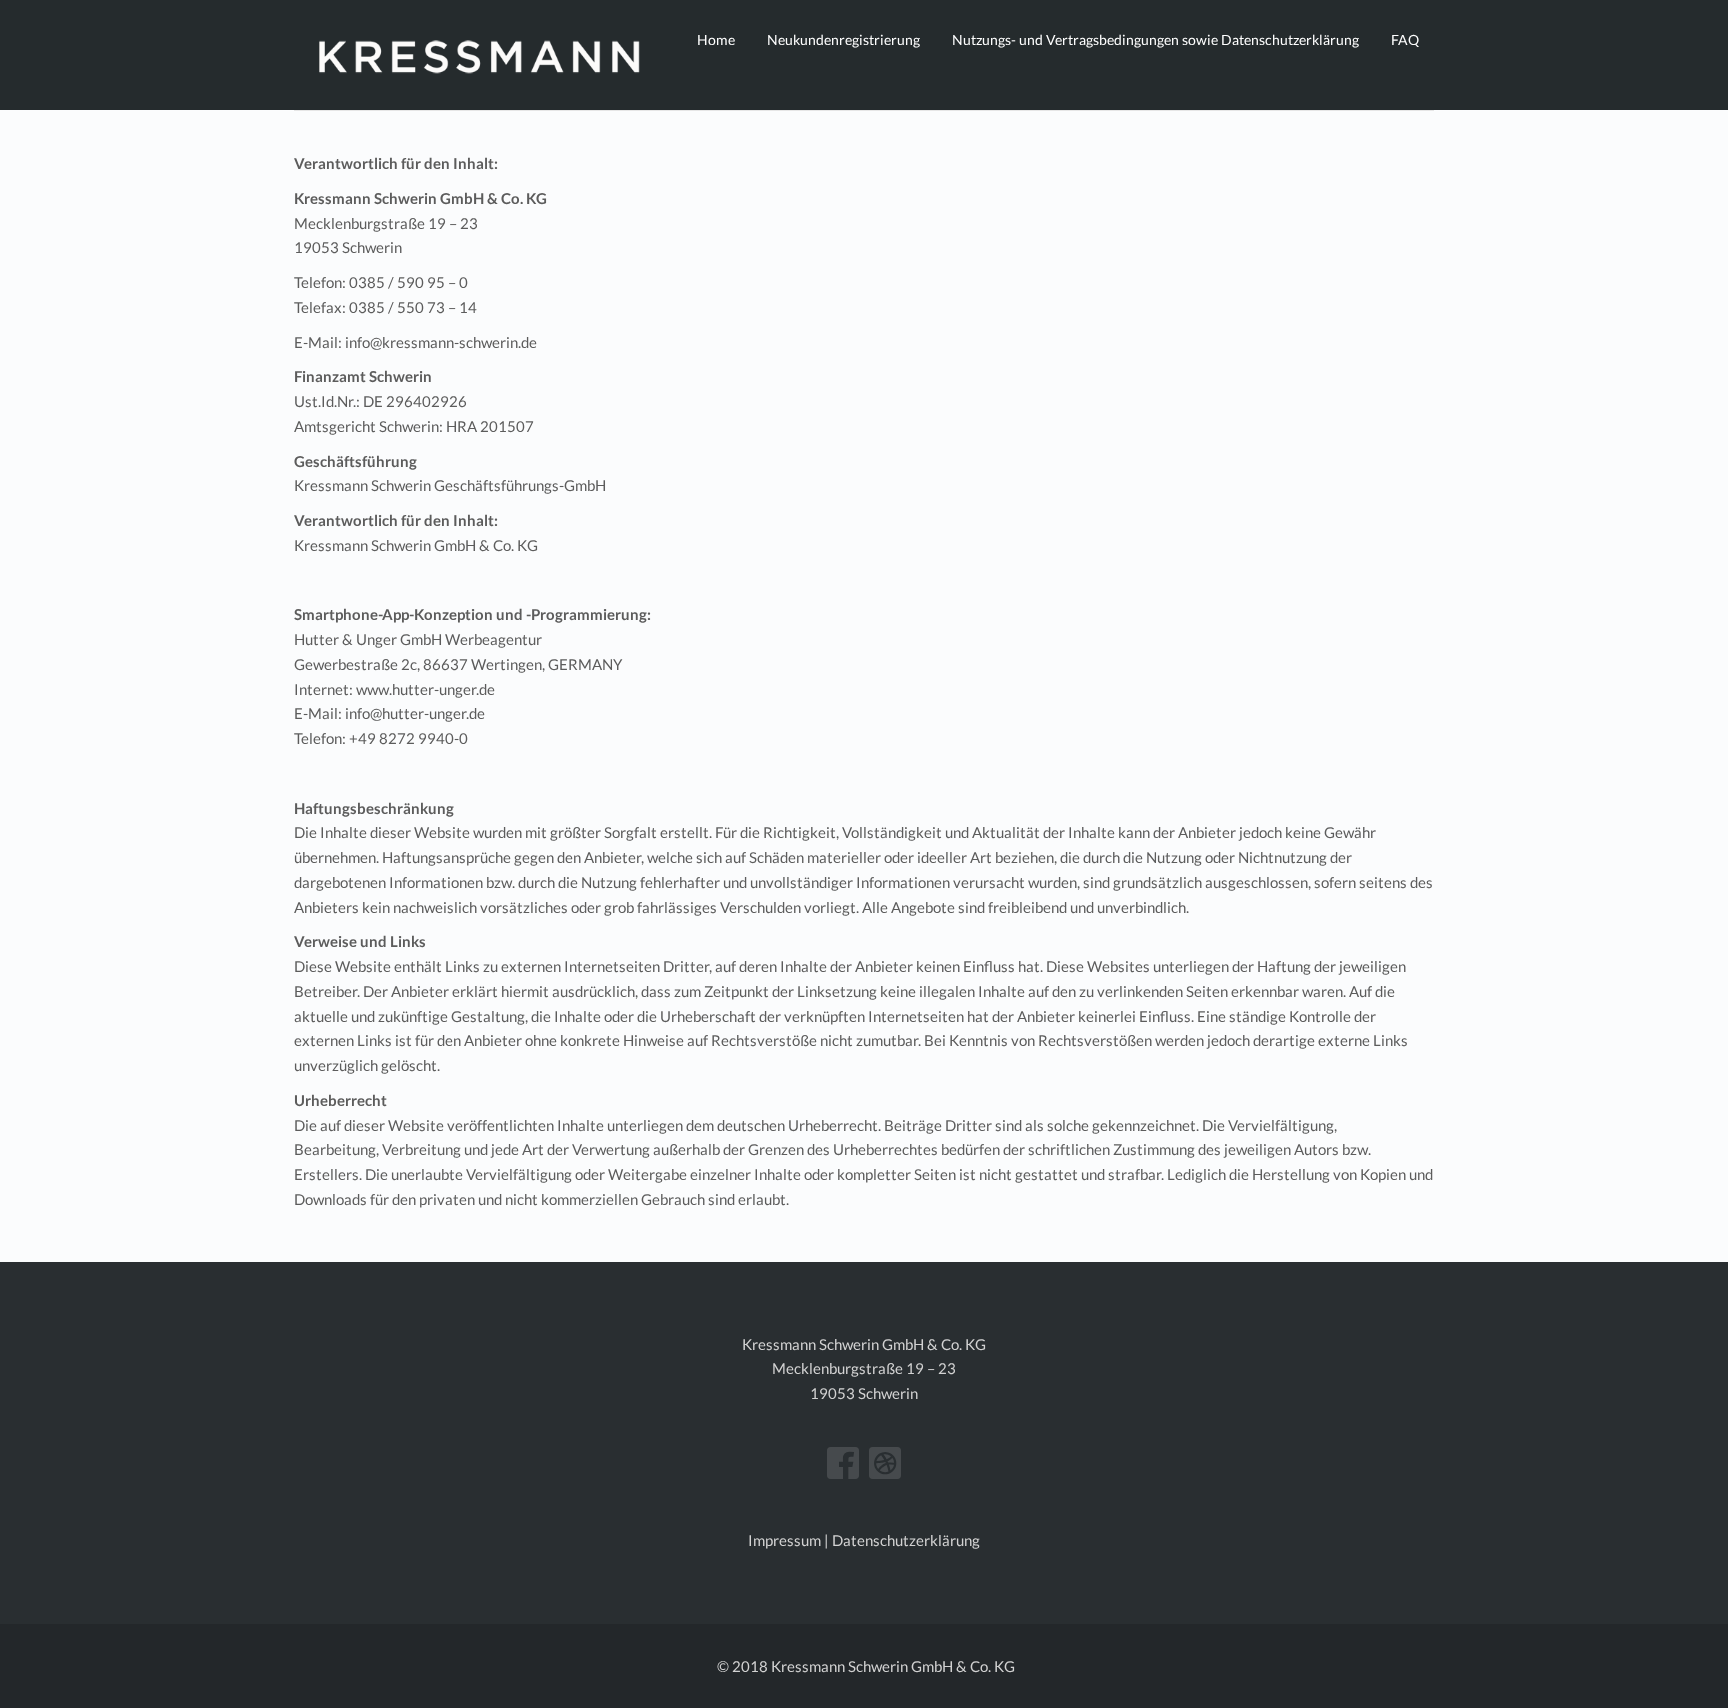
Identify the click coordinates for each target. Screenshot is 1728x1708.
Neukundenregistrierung (843, 39)
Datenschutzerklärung (906, 1540)
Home (716, 39)
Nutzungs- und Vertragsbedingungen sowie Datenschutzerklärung (1155, 39)
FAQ (1405, 39)
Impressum (784, 1540)
